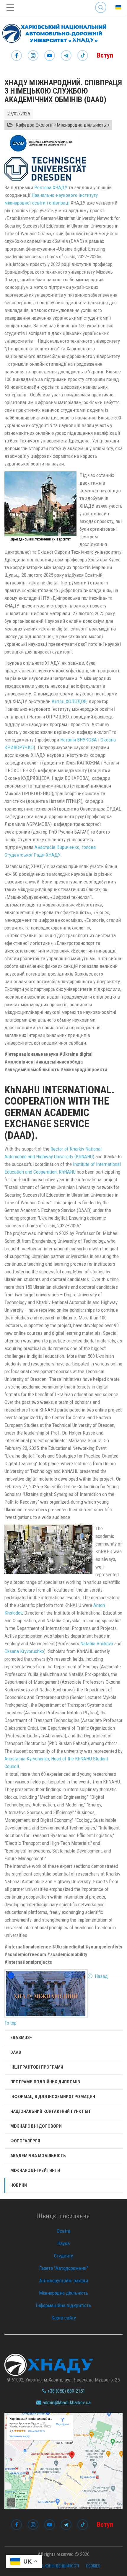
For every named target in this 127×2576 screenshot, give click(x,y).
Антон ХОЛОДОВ (69, 701)
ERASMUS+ (21, 2038)
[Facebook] (17, 56)
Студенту (63, 2256)
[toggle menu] (10, 8)
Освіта (63, 2231)
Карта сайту (64, 2318)
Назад (101, 1976)
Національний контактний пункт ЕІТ (51, 2111)
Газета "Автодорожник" (64, 2268)
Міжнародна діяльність (64, 2293)
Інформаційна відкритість (63, 2305)
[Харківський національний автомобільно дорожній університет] (53, 32)
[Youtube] (50, 56)
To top (10, 2023)
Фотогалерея (25, 2141)
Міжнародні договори (36, 2126)
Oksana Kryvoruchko (24, 1651)
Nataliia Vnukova (97, 1644)
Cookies (93, 2566)
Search (101, 3)
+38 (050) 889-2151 (66, 2391)
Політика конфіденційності (53, 2566)
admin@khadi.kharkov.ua (66, 2402)
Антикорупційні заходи (64, 2281)
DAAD (16, 2052)
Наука (63, 2243)
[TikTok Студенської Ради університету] (83, 56)
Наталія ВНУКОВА (79, 740)
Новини (19, 2185)
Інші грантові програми (37, 2067)
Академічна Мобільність (38, 2156)
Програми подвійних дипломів (45, 2082)
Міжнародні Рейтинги (35, 2170)
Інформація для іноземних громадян (53, 2097)
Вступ (105, 55)
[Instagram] (33, 56)
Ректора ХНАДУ (51, 187)
